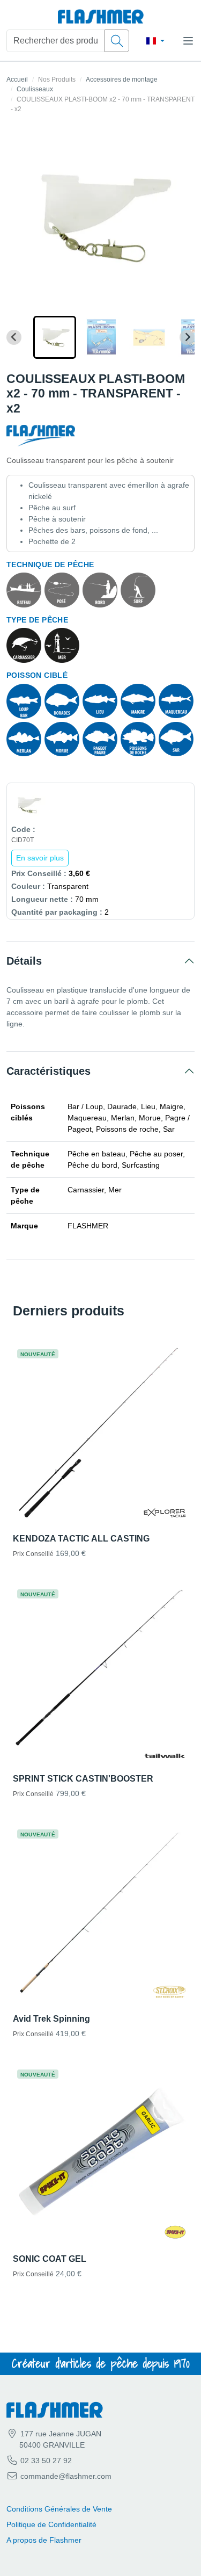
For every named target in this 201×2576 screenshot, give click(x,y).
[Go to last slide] (14, 337)
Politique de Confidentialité (51, 2524)
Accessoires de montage (122, 79)
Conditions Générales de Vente (59, 2509)
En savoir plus (40, 858)
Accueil (17, 79)
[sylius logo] (101, 17)
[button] (55, 337)
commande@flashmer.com (66, 2476)
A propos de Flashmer (44, 2540)
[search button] (117, 41)
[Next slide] (187, 337)
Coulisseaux (35, 89)
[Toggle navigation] (188, 41)
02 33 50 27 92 (45, 2461)
